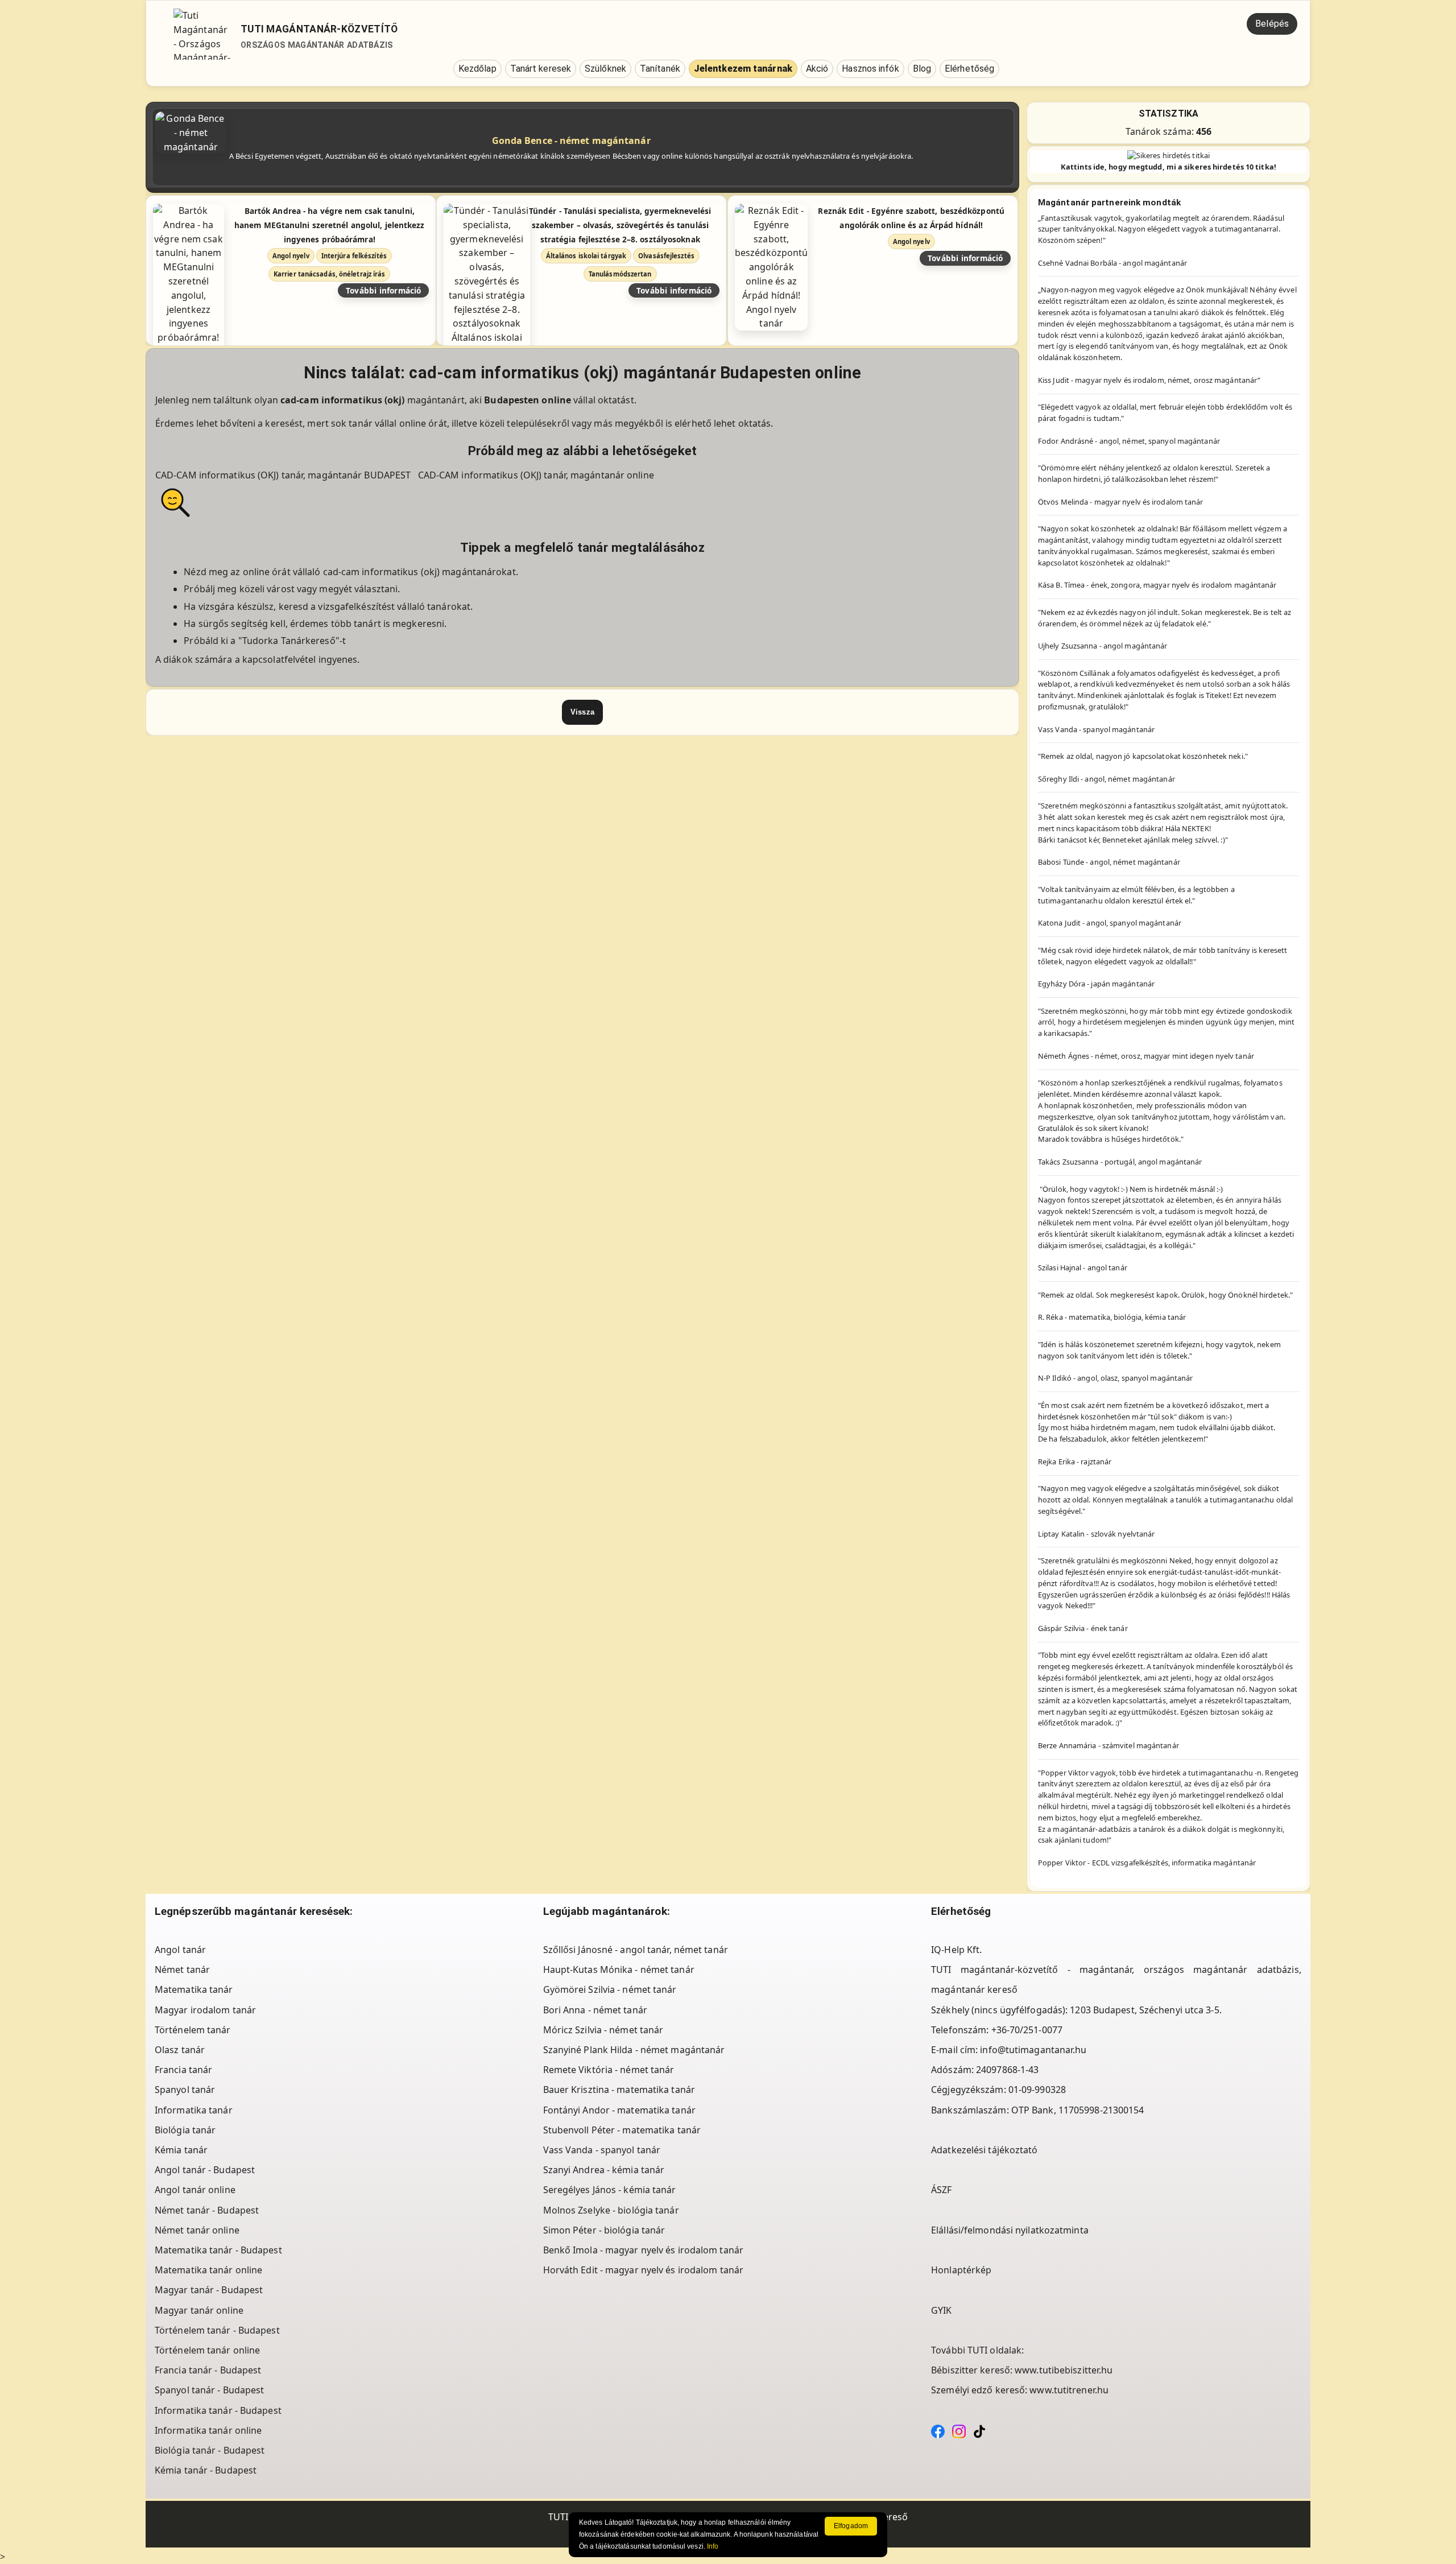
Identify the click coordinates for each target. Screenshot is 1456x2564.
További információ (384, 290)
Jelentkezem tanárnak (743, 69)
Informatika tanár (194, 2110)
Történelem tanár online (207, 2350)
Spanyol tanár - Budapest (209, 2390)
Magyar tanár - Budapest (209, 2290)
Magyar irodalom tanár (205, 2010)
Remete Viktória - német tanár (609, 2070)
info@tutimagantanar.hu (1033, 2050)
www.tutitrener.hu (1069, 2390)
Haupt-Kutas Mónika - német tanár (619, 1970)
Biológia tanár (185, 2130)
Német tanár (182, 1970)
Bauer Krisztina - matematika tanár (619, 2090)
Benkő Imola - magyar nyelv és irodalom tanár (643, 2250)
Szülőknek (605, 69)
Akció (817, 69)
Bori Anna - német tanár (595, 2010)
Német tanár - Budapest (207, 2210)
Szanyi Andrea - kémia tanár (604, 2170)
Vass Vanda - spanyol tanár (602, 2150)
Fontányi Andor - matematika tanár (619, 2110)
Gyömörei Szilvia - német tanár (610, 1989)
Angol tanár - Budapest (205, 2170)
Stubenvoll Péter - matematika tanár (622, 2130)
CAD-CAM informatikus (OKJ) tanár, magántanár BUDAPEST (284, 475)
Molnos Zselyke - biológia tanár (611, 2210)
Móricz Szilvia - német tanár (603, 2030)
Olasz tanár (180, 2050)
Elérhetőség (969, 69)
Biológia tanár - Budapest (210, 2450)
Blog (922, 69)
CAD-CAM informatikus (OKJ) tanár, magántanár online (536, 475)
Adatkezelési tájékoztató (984, 2150)
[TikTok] (979, 2430)
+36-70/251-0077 (1027, 2030)
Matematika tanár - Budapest (218, 2250)
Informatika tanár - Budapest (218, 2410)
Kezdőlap (477, 69)
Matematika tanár (194, 1989)
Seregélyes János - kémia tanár (610, 2190)
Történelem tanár (193, 2030)
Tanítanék (660, 69)
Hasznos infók (870, 69)
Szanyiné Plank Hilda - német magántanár (634, 2050)
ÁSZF (941, 2190)
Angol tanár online (195, 2190)
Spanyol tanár (185, 2090)
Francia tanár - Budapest (208, 2370)
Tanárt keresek (541, 69)
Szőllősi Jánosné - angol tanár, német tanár (636, 1950)
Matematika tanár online (208, 2270)
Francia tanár (183, 2070)
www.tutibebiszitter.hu (1064, 2370)
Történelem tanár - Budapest (217, 2330)
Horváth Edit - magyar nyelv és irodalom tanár (644, 2270)
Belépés (1272, 24)
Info (713, 2546)
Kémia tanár (181, 2150)
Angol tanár (180, 1950)
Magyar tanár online (199, 2310)
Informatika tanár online (208, 2430)
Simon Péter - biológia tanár (604, 2230)
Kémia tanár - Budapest (206, 2470)
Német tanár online (197, 2230)
